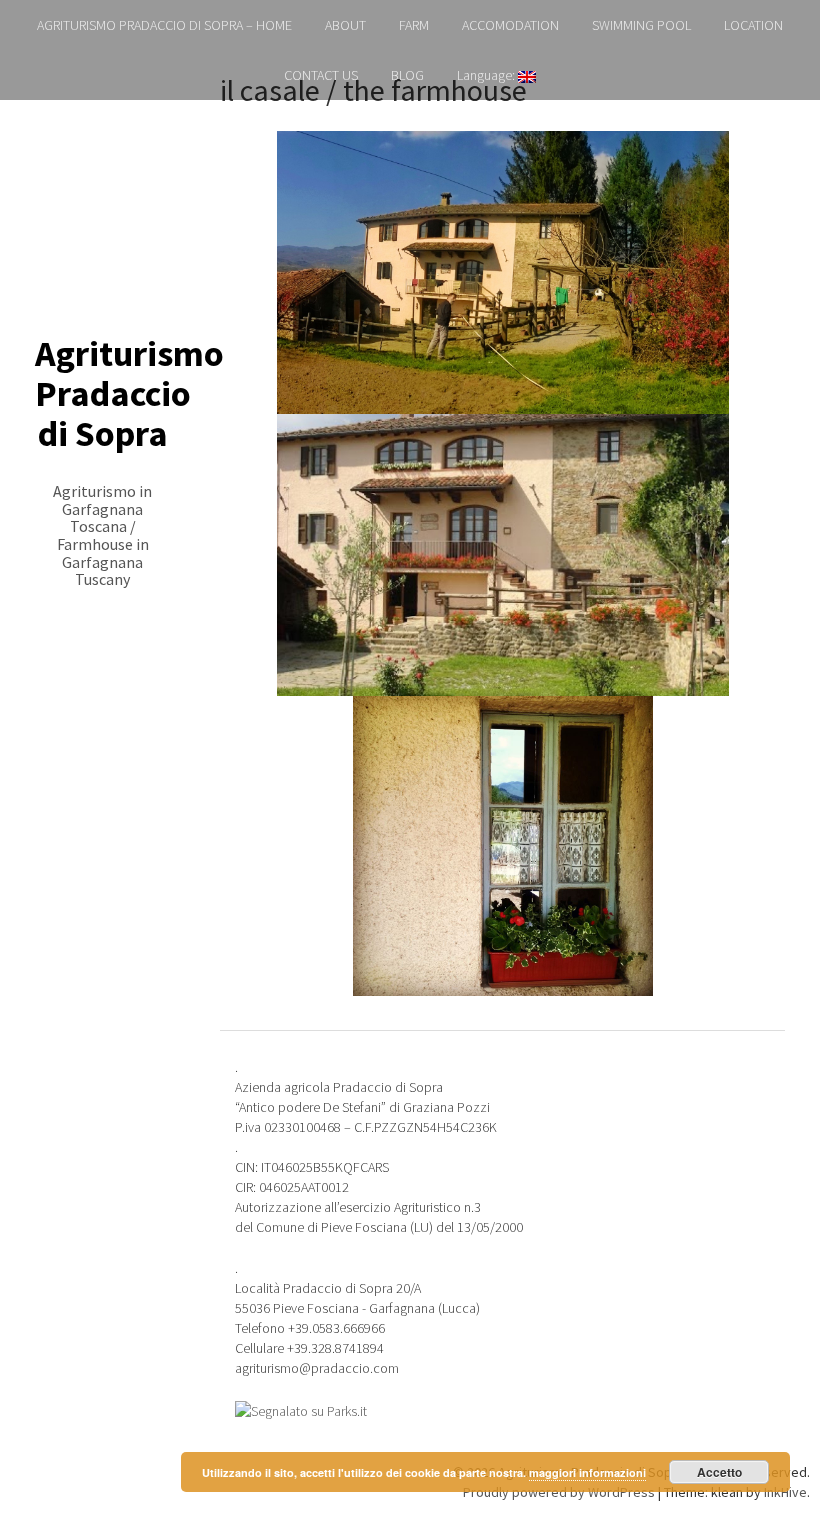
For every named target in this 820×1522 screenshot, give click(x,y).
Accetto (719, 1472)
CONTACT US (321, 75)
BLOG (407, 75)
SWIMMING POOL (641, 25)
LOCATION (753, 25)
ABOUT (345, 25)
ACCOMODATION (510, 25)
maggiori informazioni (587, 1472)
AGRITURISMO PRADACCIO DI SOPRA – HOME (164, 25)
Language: (487, 75)
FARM (414, 25)
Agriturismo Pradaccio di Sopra (129, 393)
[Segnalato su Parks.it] (301, 1409)
